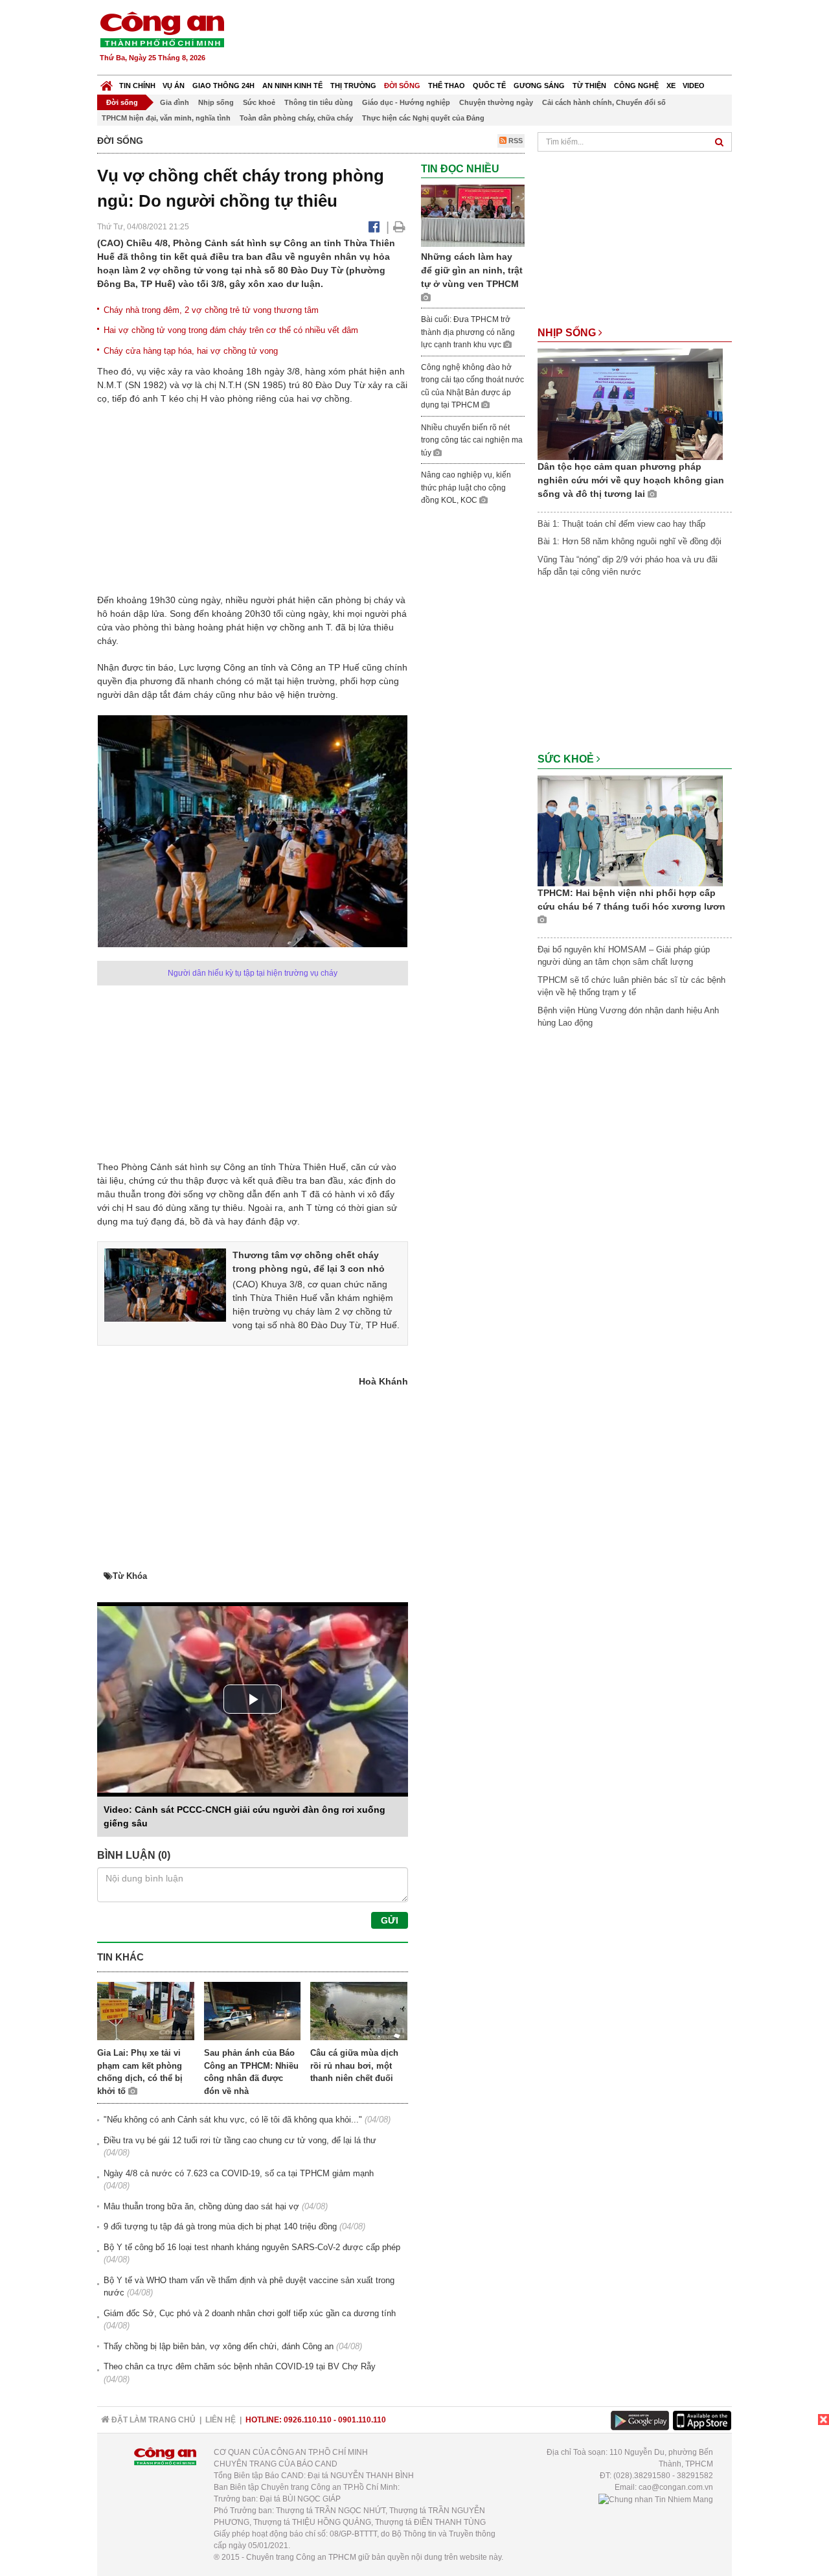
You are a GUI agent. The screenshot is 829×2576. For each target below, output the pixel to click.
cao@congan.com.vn (676, 2487)
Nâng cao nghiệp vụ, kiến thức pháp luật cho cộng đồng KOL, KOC (466, 488)
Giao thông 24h (223, 86)
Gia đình (175, 102)
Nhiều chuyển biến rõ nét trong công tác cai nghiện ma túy (472, 440)
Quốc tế (489, 86)
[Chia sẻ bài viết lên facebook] (374, 227)
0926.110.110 (308, 2420)
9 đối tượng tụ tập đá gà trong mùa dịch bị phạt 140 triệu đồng (220, 2226)
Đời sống (402, 86)
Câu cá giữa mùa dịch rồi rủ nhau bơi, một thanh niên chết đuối (354, 2065)
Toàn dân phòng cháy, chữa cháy (296, 118)
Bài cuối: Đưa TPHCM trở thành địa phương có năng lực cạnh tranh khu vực (468, 332)
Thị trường (353, 86)
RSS (515, 141)
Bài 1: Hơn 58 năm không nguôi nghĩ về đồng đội (630, 541)
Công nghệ (636, 86)
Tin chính (137, 86)
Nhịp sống (216, 102)
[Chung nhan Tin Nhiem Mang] (656, 2499)
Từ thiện (589, 86)
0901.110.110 (362, 2420)
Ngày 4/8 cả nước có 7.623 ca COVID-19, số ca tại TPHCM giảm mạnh (239, 2173)
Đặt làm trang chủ (153, 2420)
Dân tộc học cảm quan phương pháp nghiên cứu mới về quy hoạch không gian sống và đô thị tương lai (631, 480)
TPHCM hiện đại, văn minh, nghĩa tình (166, 118)
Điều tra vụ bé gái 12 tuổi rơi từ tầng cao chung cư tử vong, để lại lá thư (240, 2140)
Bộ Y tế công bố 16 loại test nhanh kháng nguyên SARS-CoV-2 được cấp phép (252, 2247)
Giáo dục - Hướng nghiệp (406, 102)
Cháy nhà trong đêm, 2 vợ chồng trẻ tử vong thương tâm (211, 310)
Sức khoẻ (259, 102)
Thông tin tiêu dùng (319, 102)
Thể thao (447, 86)
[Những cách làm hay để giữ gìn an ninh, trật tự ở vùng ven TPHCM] (473, 215)
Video (694, 86)
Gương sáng (539, 86)
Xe (671, 86)
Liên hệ (221, 2420)
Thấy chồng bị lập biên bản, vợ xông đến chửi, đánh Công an (219, 2346)
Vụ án (174, 86)
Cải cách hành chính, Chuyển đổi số (604, 102)
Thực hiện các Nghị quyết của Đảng (423, 118)
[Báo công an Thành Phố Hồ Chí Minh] (162, 29)
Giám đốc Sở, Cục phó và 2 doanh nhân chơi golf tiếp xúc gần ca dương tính (250, 2313)
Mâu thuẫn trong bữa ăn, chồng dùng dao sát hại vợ (201, 2206)
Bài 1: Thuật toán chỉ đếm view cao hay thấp (621, 524)
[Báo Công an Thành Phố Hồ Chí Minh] (107, 83)
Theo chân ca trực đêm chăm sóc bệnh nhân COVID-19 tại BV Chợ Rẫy (240, 2366)
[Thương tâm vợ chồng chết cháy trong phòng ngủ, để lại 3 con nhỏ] (165, 1284)
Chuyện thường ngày (496, 102)
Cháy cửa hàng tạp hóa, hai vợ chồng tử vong (191, 351)
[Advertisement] (497, 39)
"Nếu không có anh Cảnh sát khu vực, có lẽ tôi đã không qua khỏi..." (233, 2120)
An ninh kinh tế (292, 86)
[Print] (399, 227)
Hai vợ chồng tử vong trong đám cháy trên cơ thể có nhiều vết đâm (231, 330)
